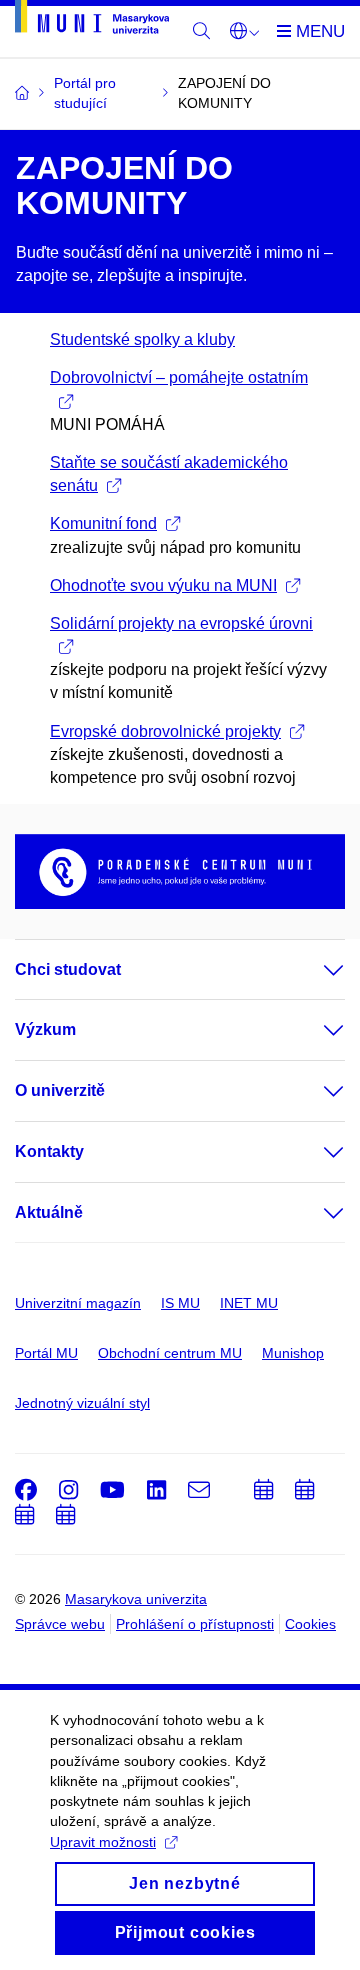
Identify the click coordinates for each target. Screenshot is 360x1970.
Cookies (310, 1624)
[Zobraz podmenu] (314, 970)
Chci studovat (68, 969)
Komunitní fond (103, 523)
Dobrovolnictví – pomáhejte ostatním (179, 377)
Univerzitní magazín (78, 1303)
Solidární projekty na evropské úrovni (181, 623)
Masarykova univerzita (136, 1599)
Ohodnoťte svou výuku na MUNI (163, 585)
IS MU (180, 1303)
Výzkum (45, 1029)
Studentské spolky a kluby (142, 339)
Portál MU (46, 1353)
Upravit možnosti (103, 1842)
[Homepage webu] (92, 20)
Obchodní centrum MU (170, 1353)
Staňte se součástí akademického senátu (169, 474)
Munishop (293, 1353)
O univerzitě (60, 1090)
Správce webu (60, 1624)
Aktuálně (49, 1212)
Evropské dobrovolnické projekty (165, 731)
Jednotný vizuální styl (82, 1403)
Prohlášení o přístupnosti (195, 1624)
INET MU (249, 1303)
